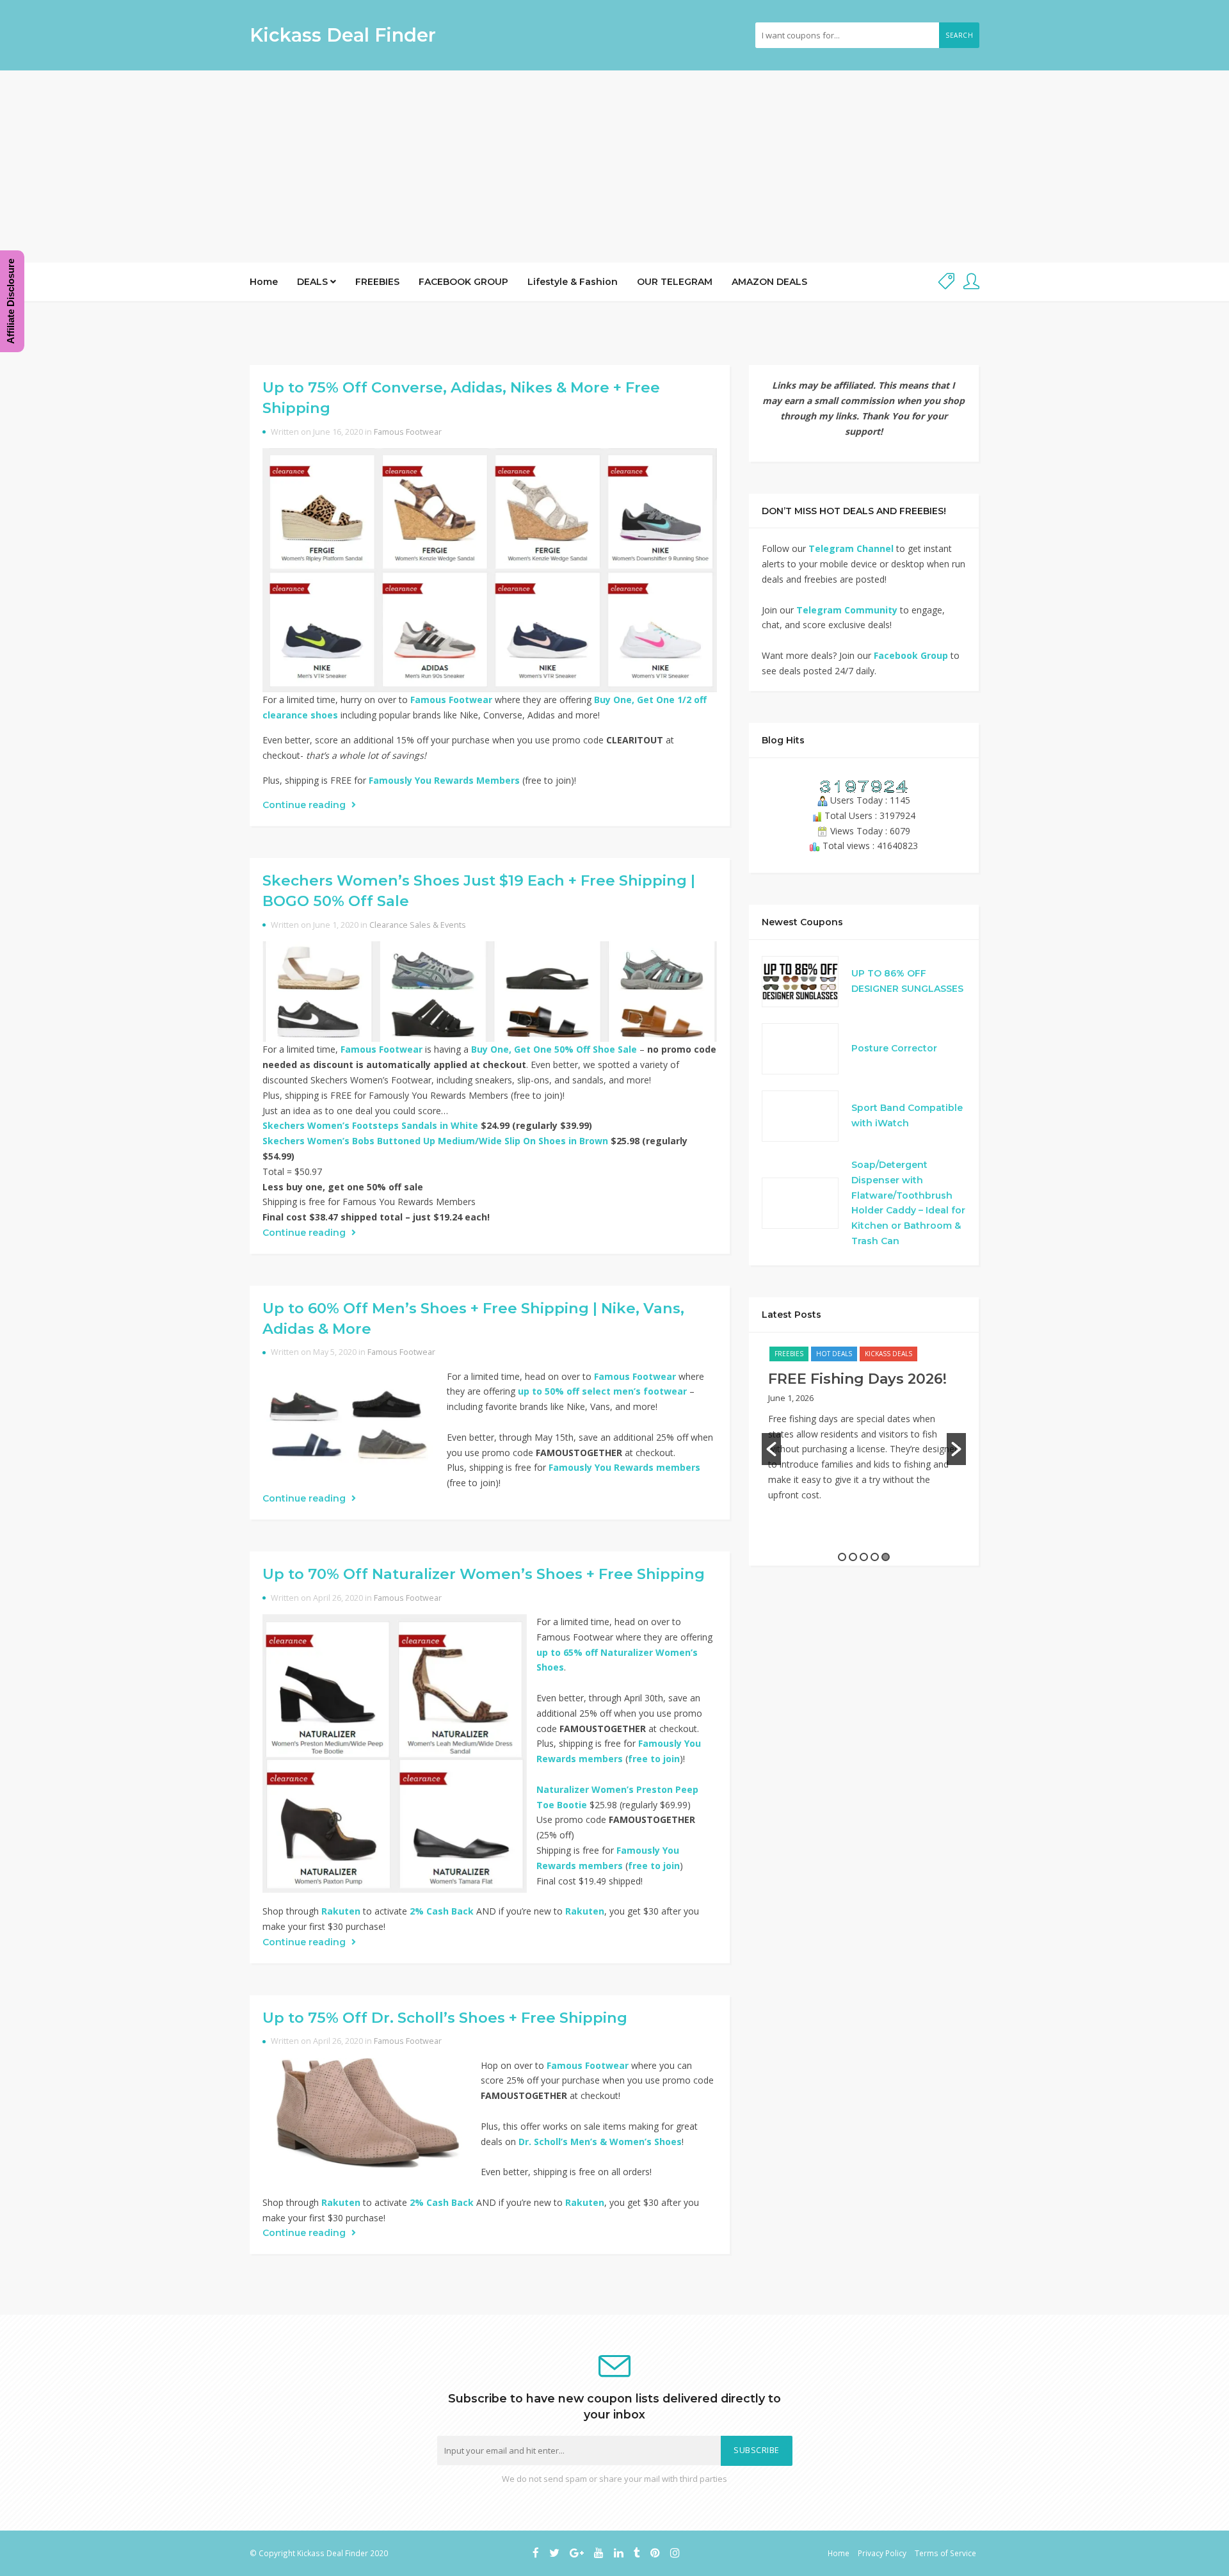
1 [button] (842, 1557)
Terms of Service (945, 2553)
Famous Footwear (408, 432)
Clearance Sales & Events (418, 925)
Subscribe (757, 2450)
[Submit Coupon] (946, 282)
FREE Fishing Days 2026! (857, 1379)
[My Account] (971, 282)
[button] (771, 1449)
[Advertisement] (614, 166)
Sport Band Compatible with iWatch (907, 1115)
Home (264, 282)
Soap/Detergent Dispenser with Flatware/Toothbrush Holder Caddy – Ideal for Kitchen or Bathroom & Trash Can (908, 1203)
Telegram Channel (851, 548)
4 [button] (875, 1557)
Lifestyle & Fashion (573, 282)
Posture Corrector (894, 1048)
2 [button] (853, 1557)
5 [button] (886, 1557)
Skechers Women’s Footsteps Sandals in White (370, 1125)
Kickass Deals (888, 1354)
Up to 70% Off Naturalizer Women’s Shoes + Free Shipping (484, 1574)
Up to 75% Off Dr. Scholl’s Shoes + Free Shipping (445, 2018)
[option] (864, 1430)
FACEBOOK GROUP (463, 282)
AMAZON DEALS (769, 282)
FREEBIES (377, 282)
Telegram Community (847, 610)
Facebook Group (911, 655)
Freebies (789, 1354)
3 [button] (864, 1557)
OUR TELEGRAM (675, 282)
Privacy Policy (882, 2553)
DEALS (314, 282)
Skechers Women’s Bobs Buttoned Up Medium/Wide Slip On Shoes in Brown (435, 1141)
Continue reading (305, 805)
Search (959, 35)
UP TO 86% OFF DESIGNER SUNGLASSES (907, 981)
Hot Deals (834, 1354)
